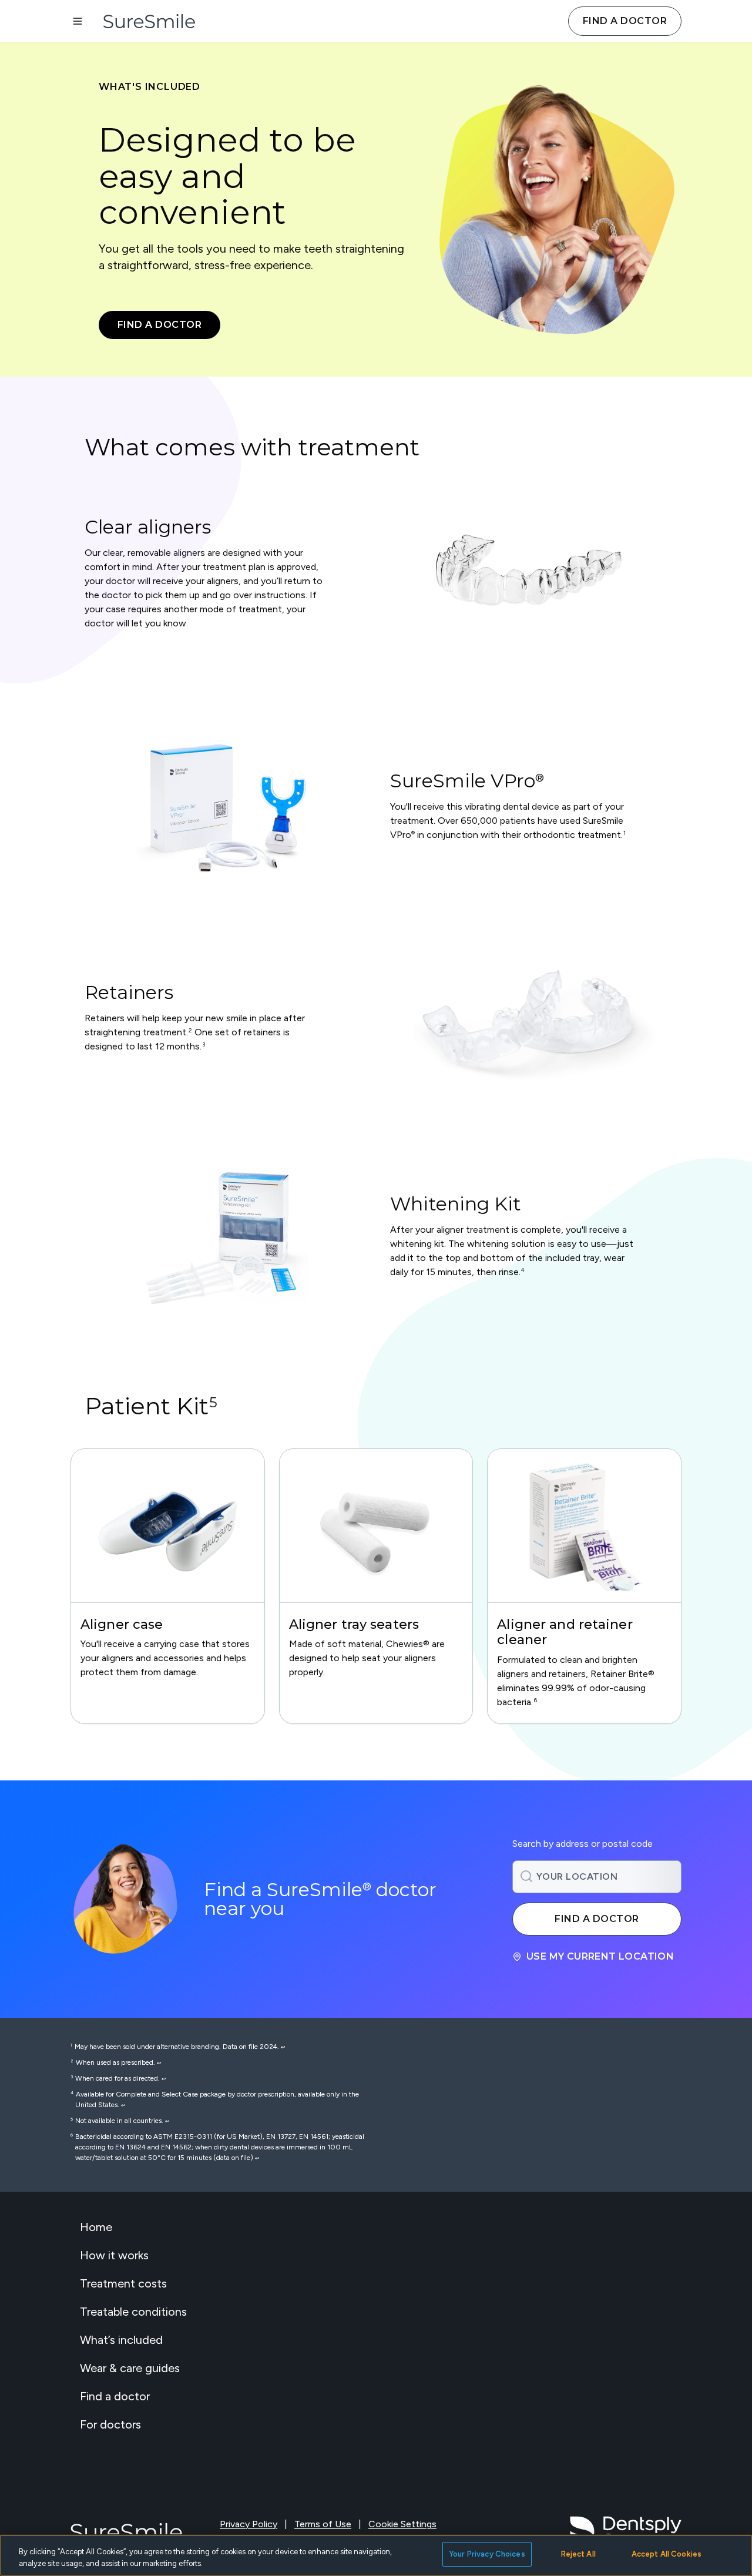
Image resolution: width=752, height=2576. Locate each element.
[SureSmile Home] (155, 21)
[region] (376, 1586)
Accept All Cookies (667, 2554)
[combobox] (597, 1877)
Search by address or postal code (583, 1844)
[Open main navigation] (78, 21)
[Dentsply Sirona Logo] (626, 2532)
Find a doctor (625, 21)
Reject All (578, 2554)
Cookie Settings (402, 2524)
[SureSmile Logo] (126, 2532)
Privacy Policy (249, 2524)
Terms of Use (323, 2524)
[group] (168, 1586)
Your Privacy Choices (487, 2554)
